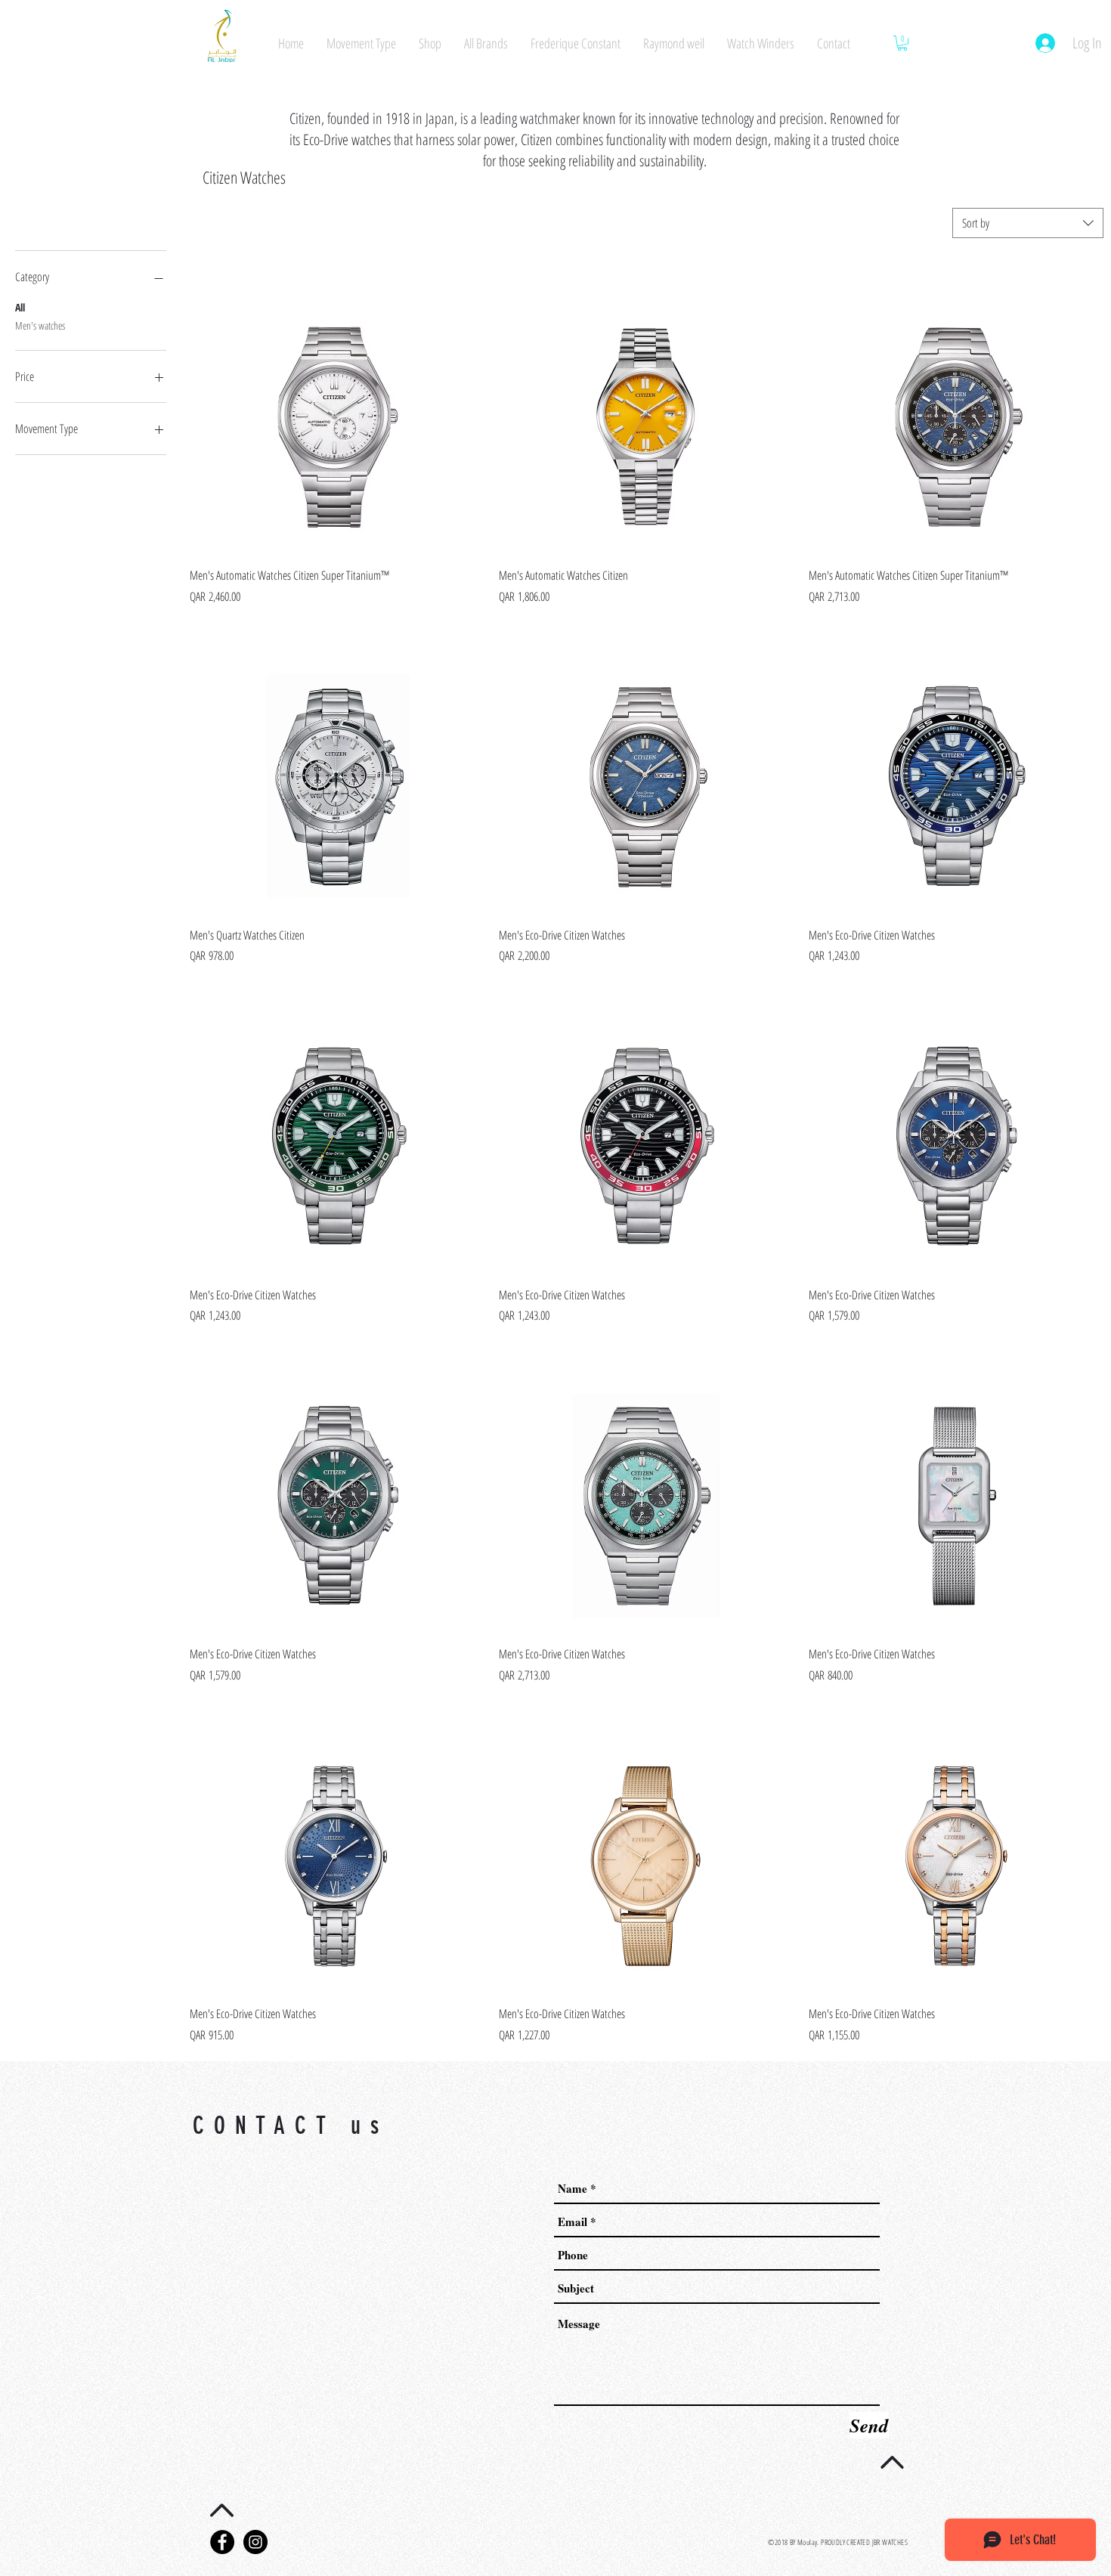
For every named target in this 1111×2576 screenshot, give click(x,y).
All (20, 307)
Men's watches (40, 325)
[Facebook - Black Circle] (222, 2542)
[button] (902, 43)
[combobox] (1028, 223)
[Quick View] (337, 408)
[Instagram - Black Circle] (255, 2542)
